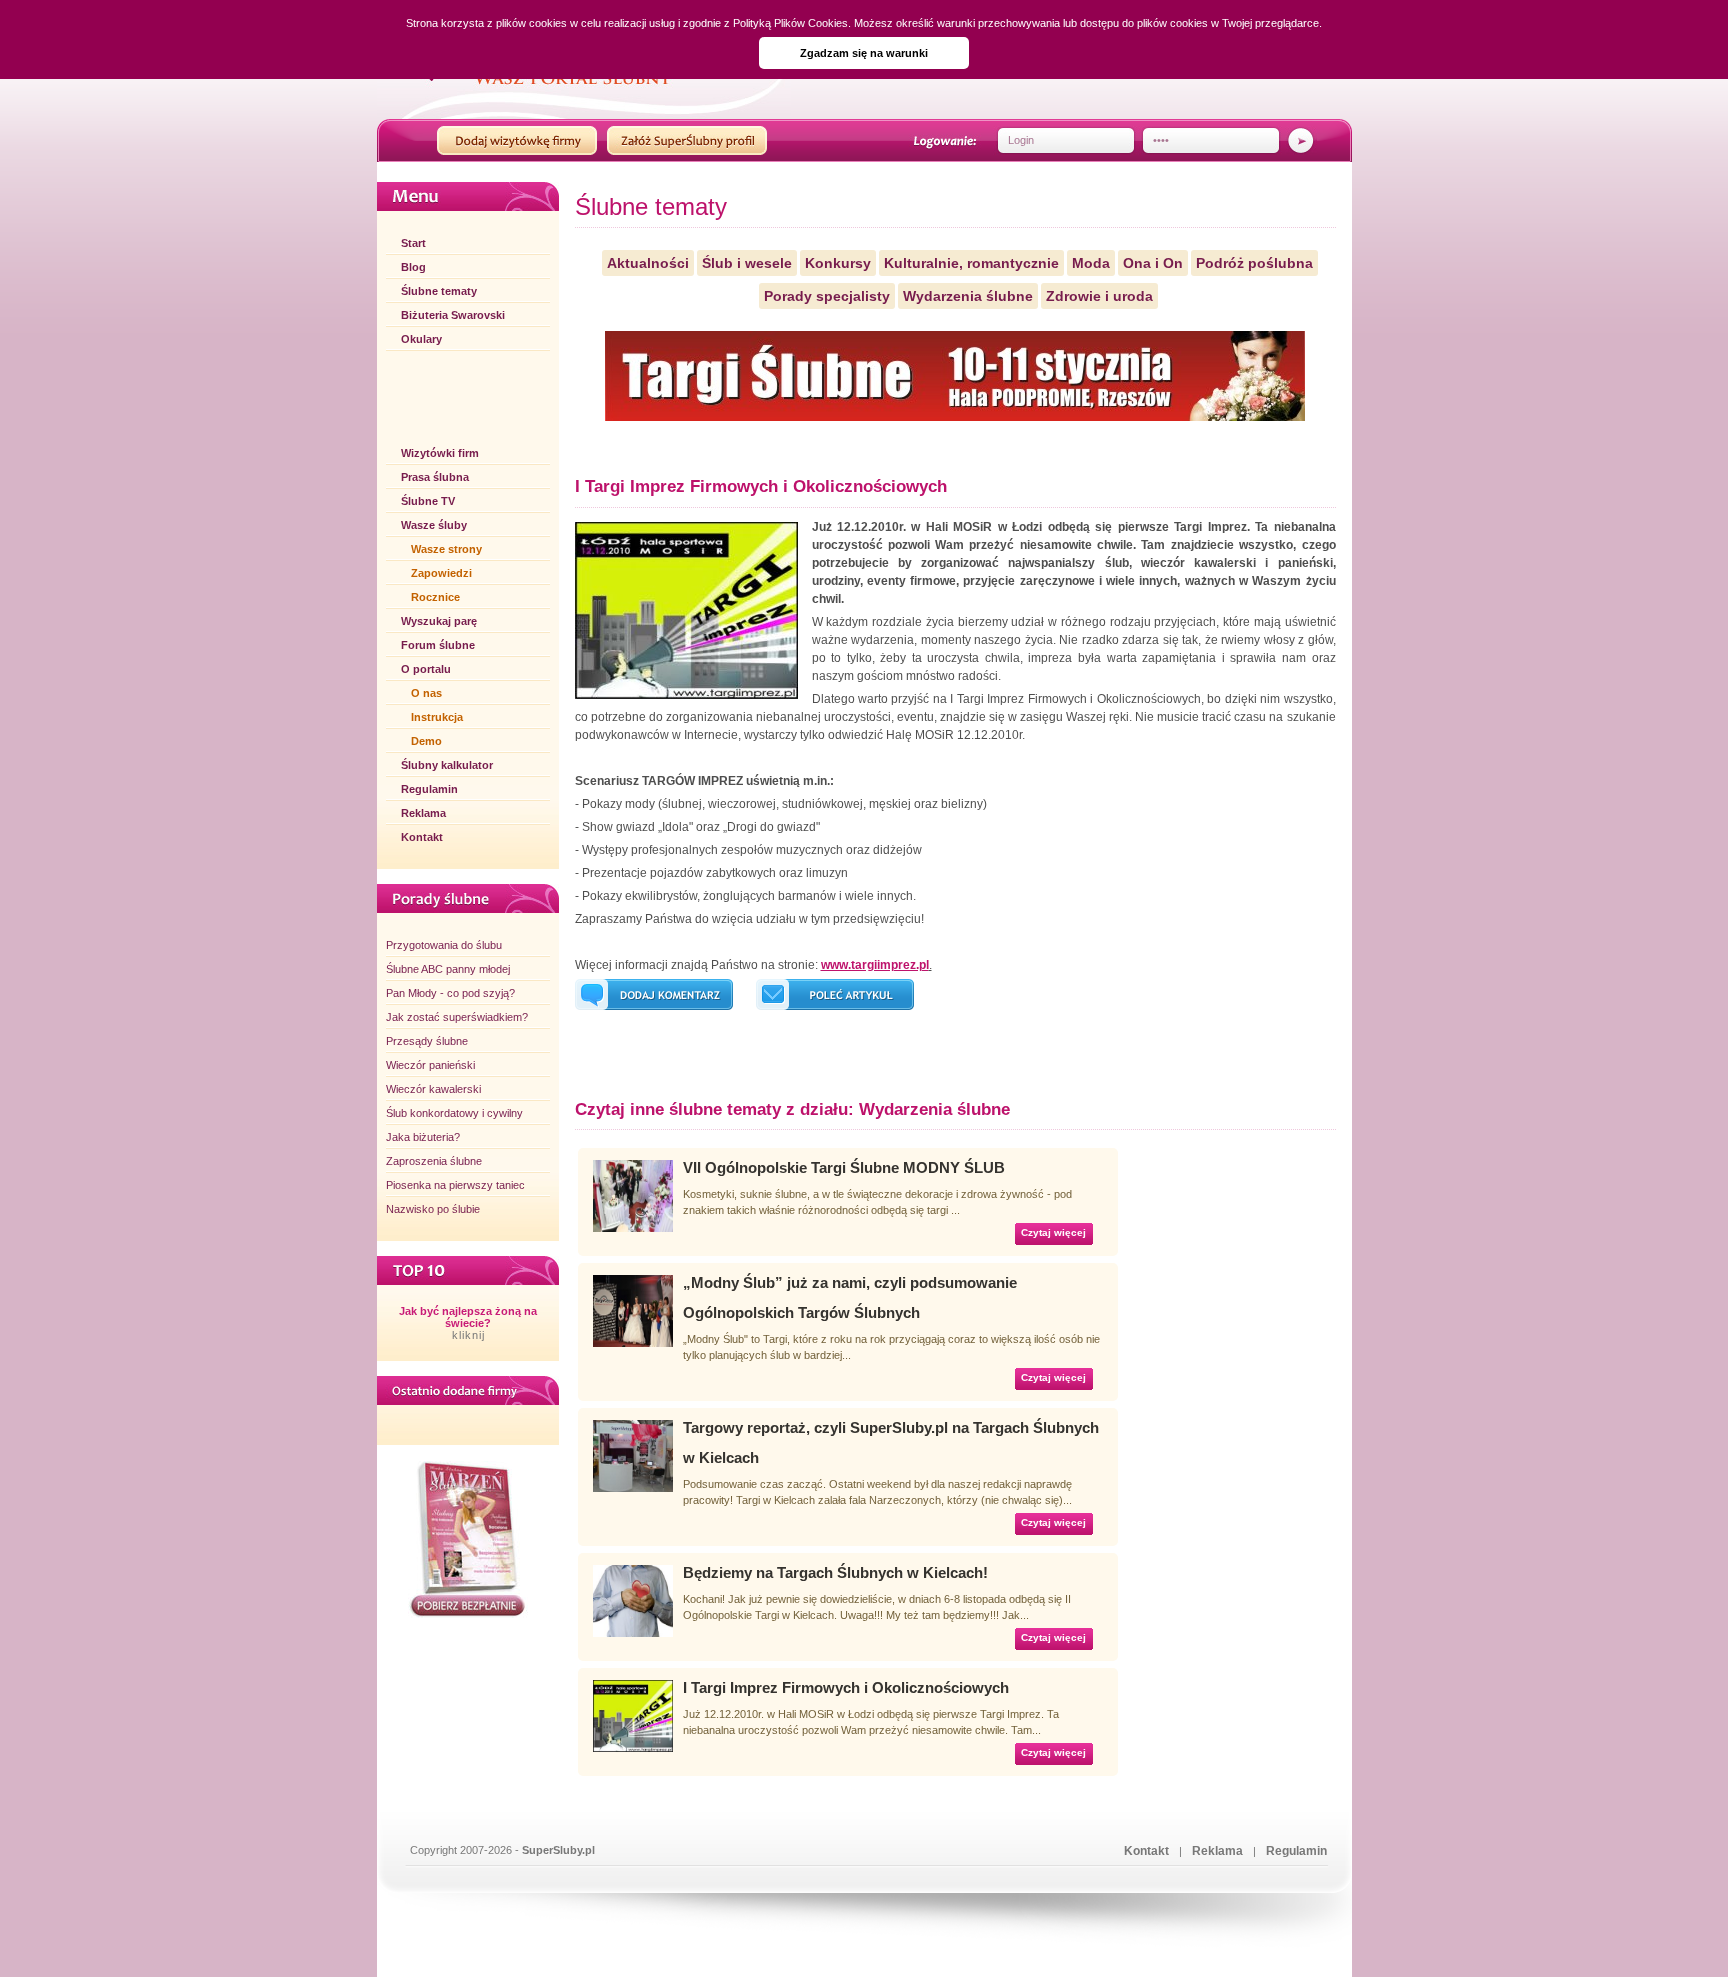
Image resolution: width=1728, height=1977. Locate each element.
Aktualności (648, 263)
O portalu (426, 669)
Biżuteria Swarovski (453, 315)
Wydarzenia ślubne (968, 296)
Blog (413, 267)
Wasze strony (446, 549)
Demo (426, 741)
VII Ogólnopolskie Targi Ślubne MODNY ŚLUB (844, 1167)
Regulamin (429, 789)
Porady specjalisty (827, 296)
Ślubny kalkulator (447, 765)
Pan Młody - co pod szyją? (450, 993)
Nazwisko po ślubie (433, 1209)
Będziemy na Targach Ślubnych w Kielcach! (835, 1572)
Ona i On (1153, 263)
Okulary (421, 339)
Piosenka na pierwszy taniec (455, 1185)
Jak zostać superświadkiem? (457, 1017)
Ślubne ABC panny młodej (448, 969)
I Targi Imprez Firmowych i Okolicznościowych (846, 1687)
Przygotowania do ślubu (444, 945)
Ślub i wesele (747, 263)
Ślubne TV (428, 501)
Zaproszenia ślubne (434, 1161)
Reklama (423, 813)
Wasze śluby (434, 525)
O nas (426, 693)
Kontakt (422, 837)
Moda (1091, 263)
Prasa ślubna (435, 477)
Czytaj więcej (1053, 1232)
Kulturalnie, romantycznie (971, 263)
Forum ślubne (438, 645)
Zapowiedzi (441, 573)
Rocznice (435, 597)
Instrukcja (437, 717)
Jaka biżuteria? (423, 1137)
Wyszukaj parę (439, 621)
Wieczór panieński (430, 1065)
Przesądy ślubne (427, 1041)
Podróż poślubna (1254, 263)
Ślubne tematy (439, 291)
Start (413, 243)
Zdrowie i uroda (1099, 296)
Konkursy (838, 263)
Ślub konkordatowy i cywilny (454, 1113)
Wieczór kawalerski (433, 1089)
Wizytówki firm (440, 453)
